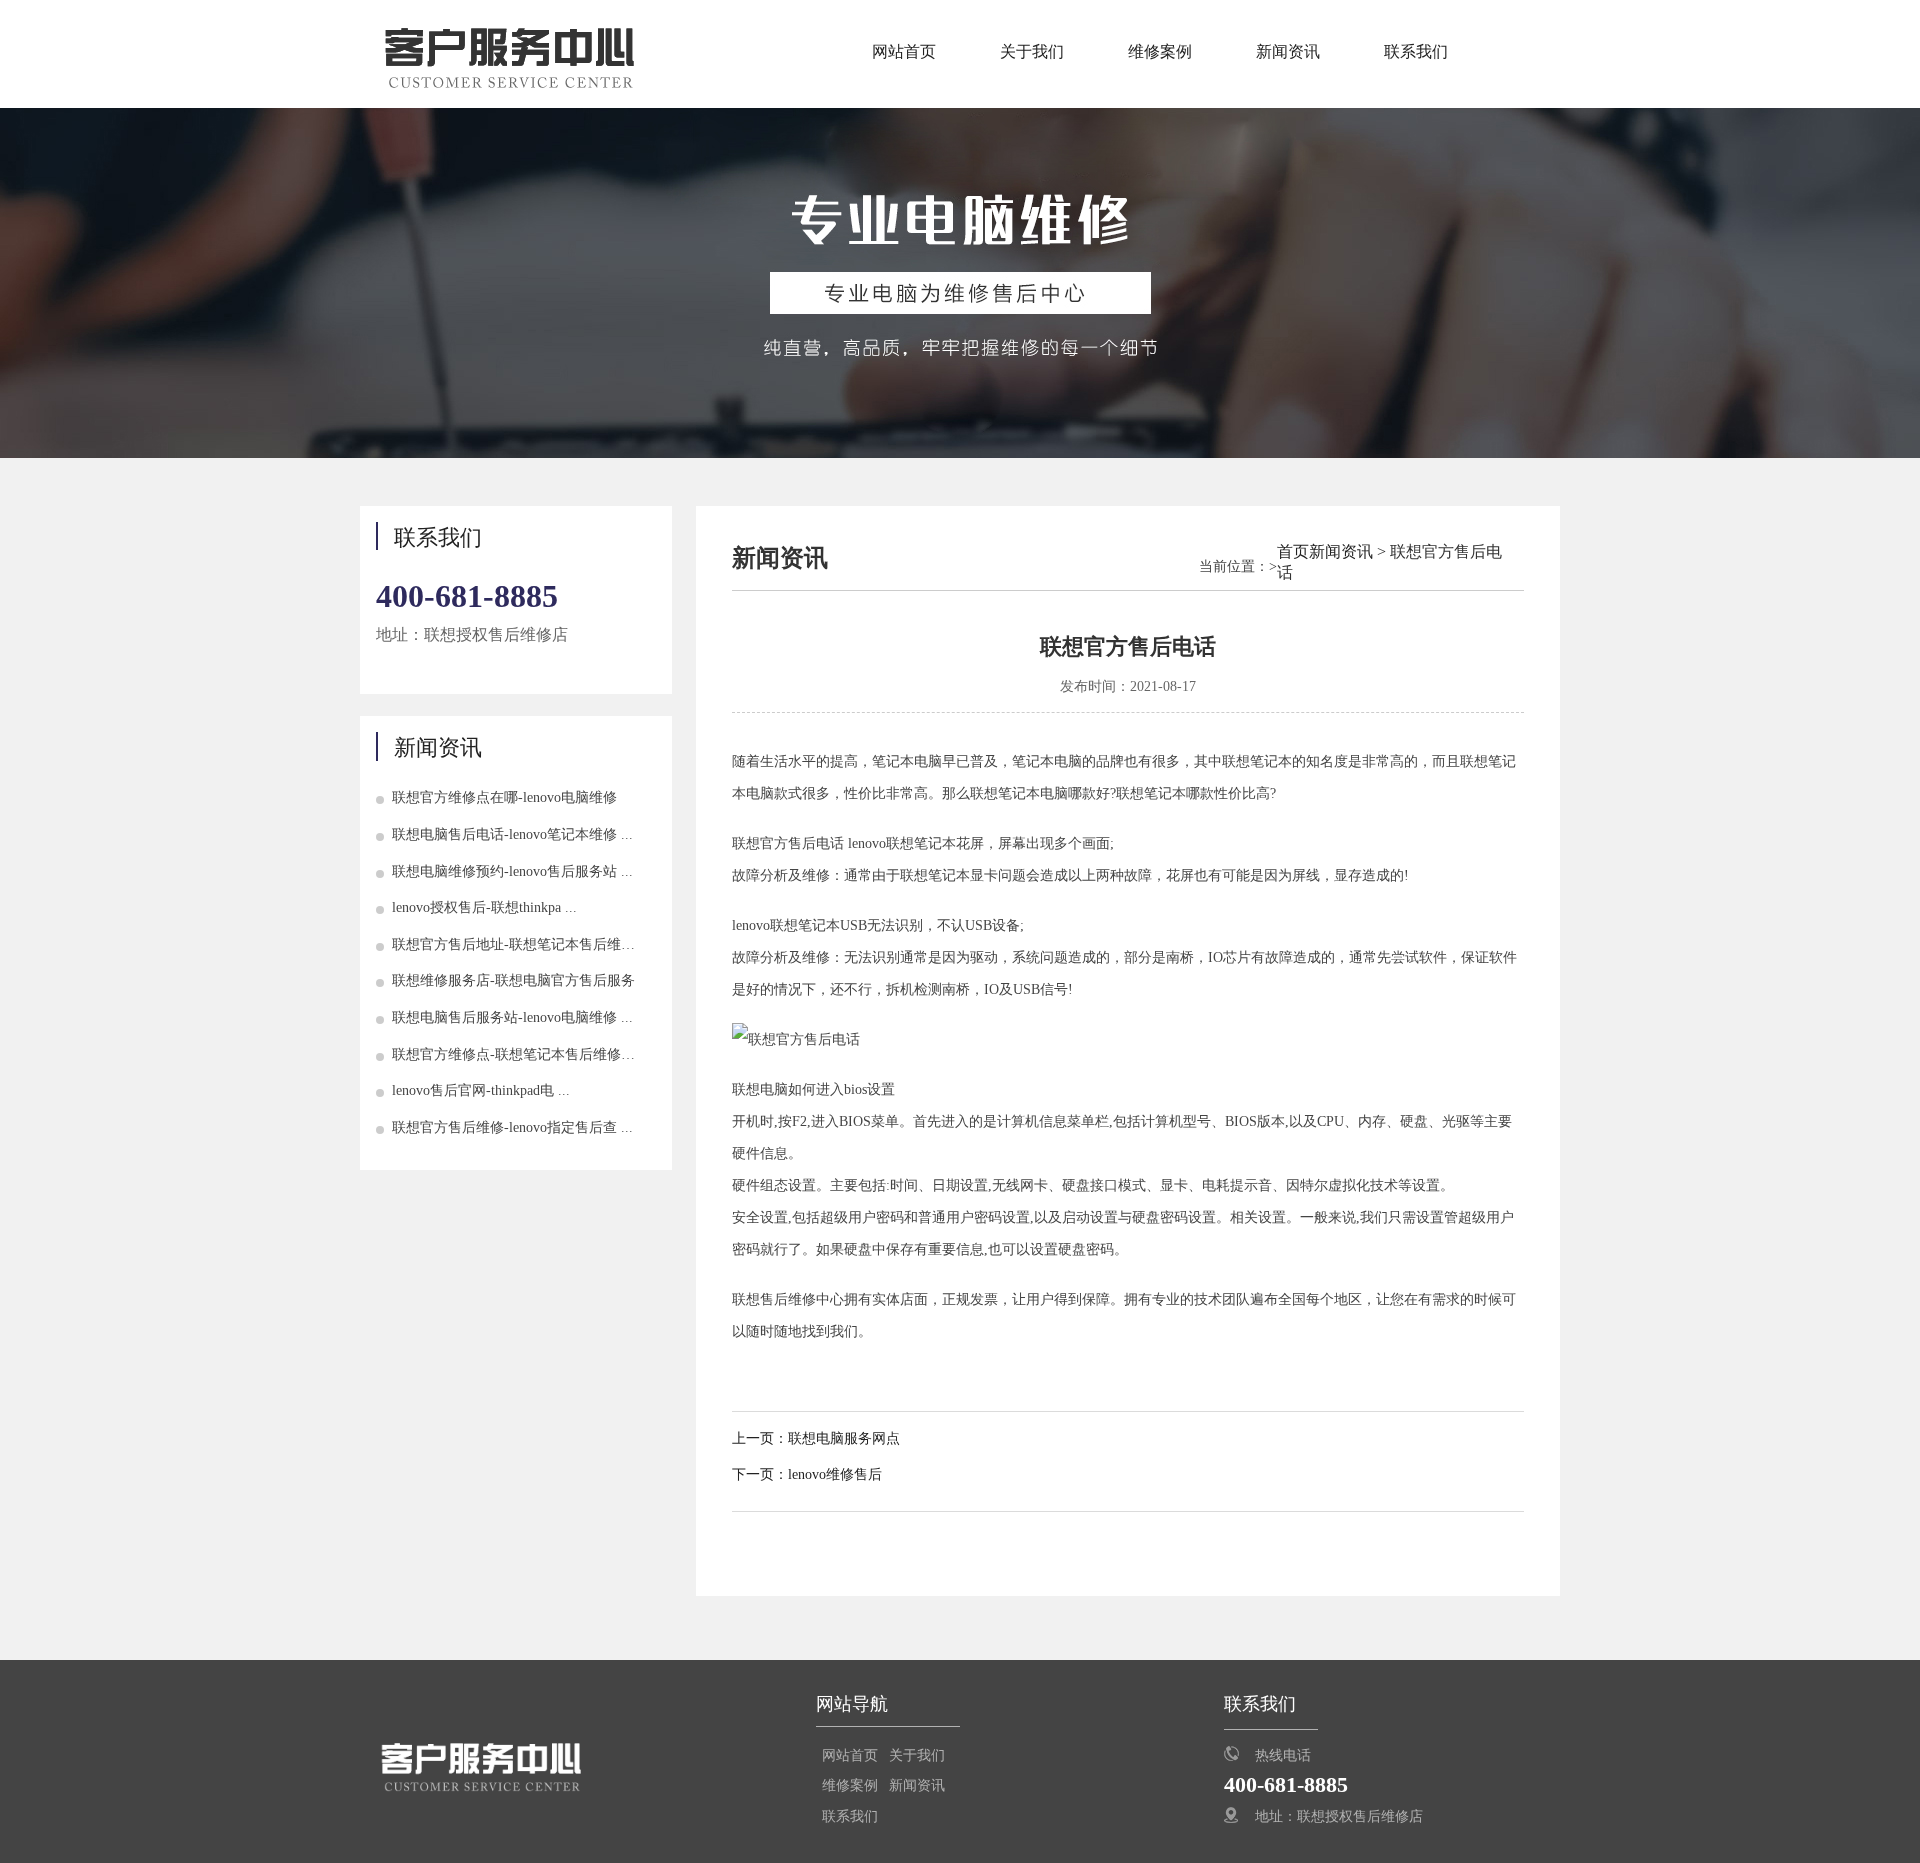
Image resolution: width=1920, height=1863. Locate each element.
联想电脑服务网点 (844, 1438)
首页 (1293, 551)
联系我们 (1416, 51)
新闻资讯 (1288, 51)
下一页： (760, 1474)
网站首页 (904, 51)
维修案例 (1160, 51)
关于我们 (1032, 51)
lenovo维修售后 (835, 1474)
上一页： (760, 1438)
